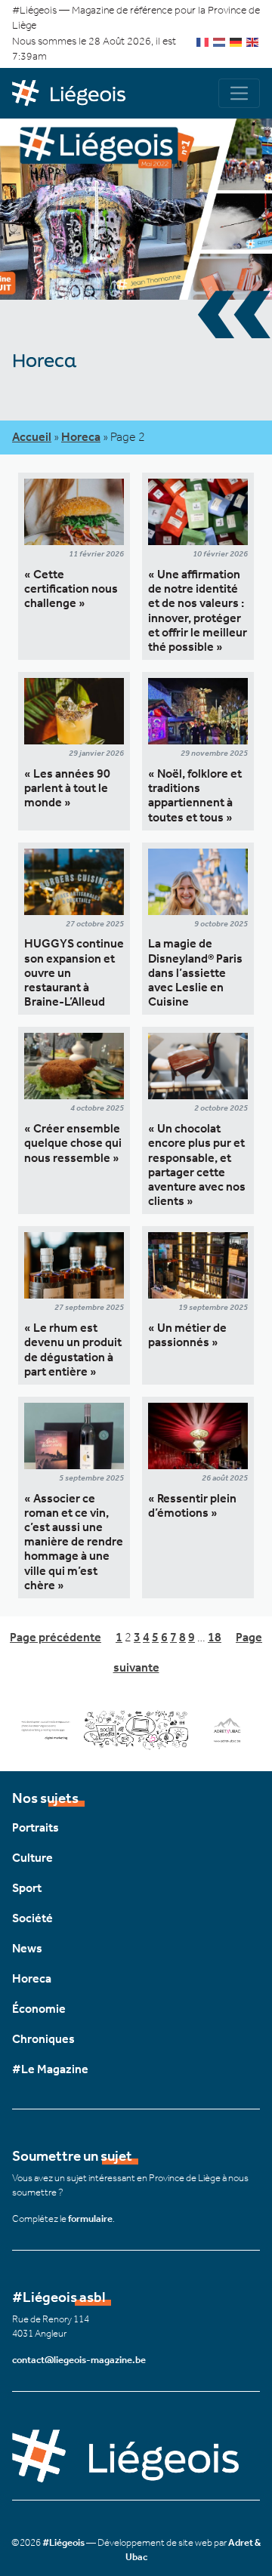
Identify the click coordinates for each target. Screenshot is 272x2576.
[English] (253, 41)
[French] (203, 41)
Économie (39, 2009)
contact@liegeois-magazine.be (79, 2360)
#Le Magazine (50, 2069)
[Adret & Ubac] (136, 1729)
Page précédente (56, 1637)
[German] (236, 41)
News (27, 1948)
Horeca (81, 437)
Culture (32, 1858)
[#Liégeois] (74, 94)
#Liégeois (63, 2542)
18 (215, 1637)
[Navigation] (239, 93)
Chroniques (43, 2039)
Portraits (36, 1827)
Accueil (32, 437)
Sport (27, 1888)
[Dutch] (220, 41)
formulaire (90, 2219)
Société (32, 1918)
